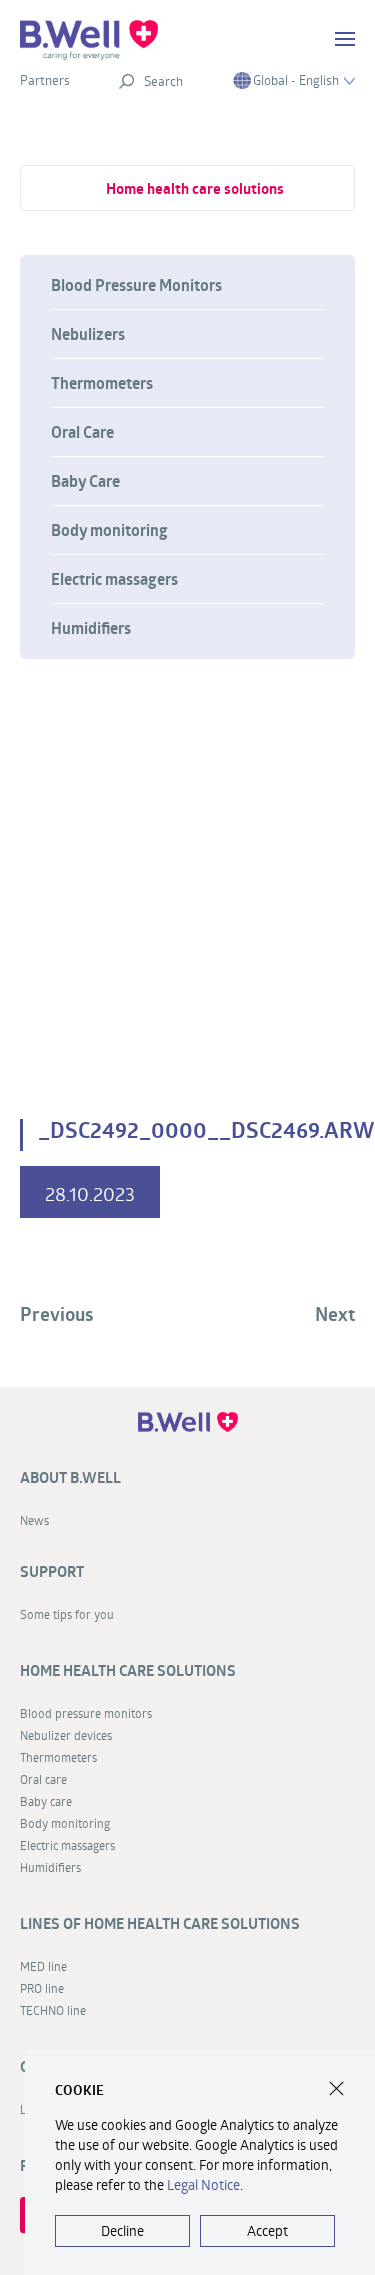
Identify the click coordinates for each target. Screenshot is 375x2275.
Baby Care (85, 481)
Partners (45, 80)
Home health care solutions (195, 188)
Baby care (46, 1801)
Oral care (43, 1779)
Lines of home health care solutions (160, 1923)
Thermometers (102, 383)
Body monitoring (109, 530)
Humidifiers (91, 628)
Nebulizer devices (66, 1735)
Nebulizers (88, 334)
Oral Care (82, 432)
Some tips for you (67, 1614)
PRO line (42, 1988)
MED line (43, 1966)
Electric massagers (114, 579)
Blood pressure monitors (86, 1713)
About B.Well (70, 1477)
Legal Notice (203, 2184)
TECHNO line (53, 2010)
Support (52, 1571)
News (34, 1520)
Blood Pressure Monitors (136, 285)
